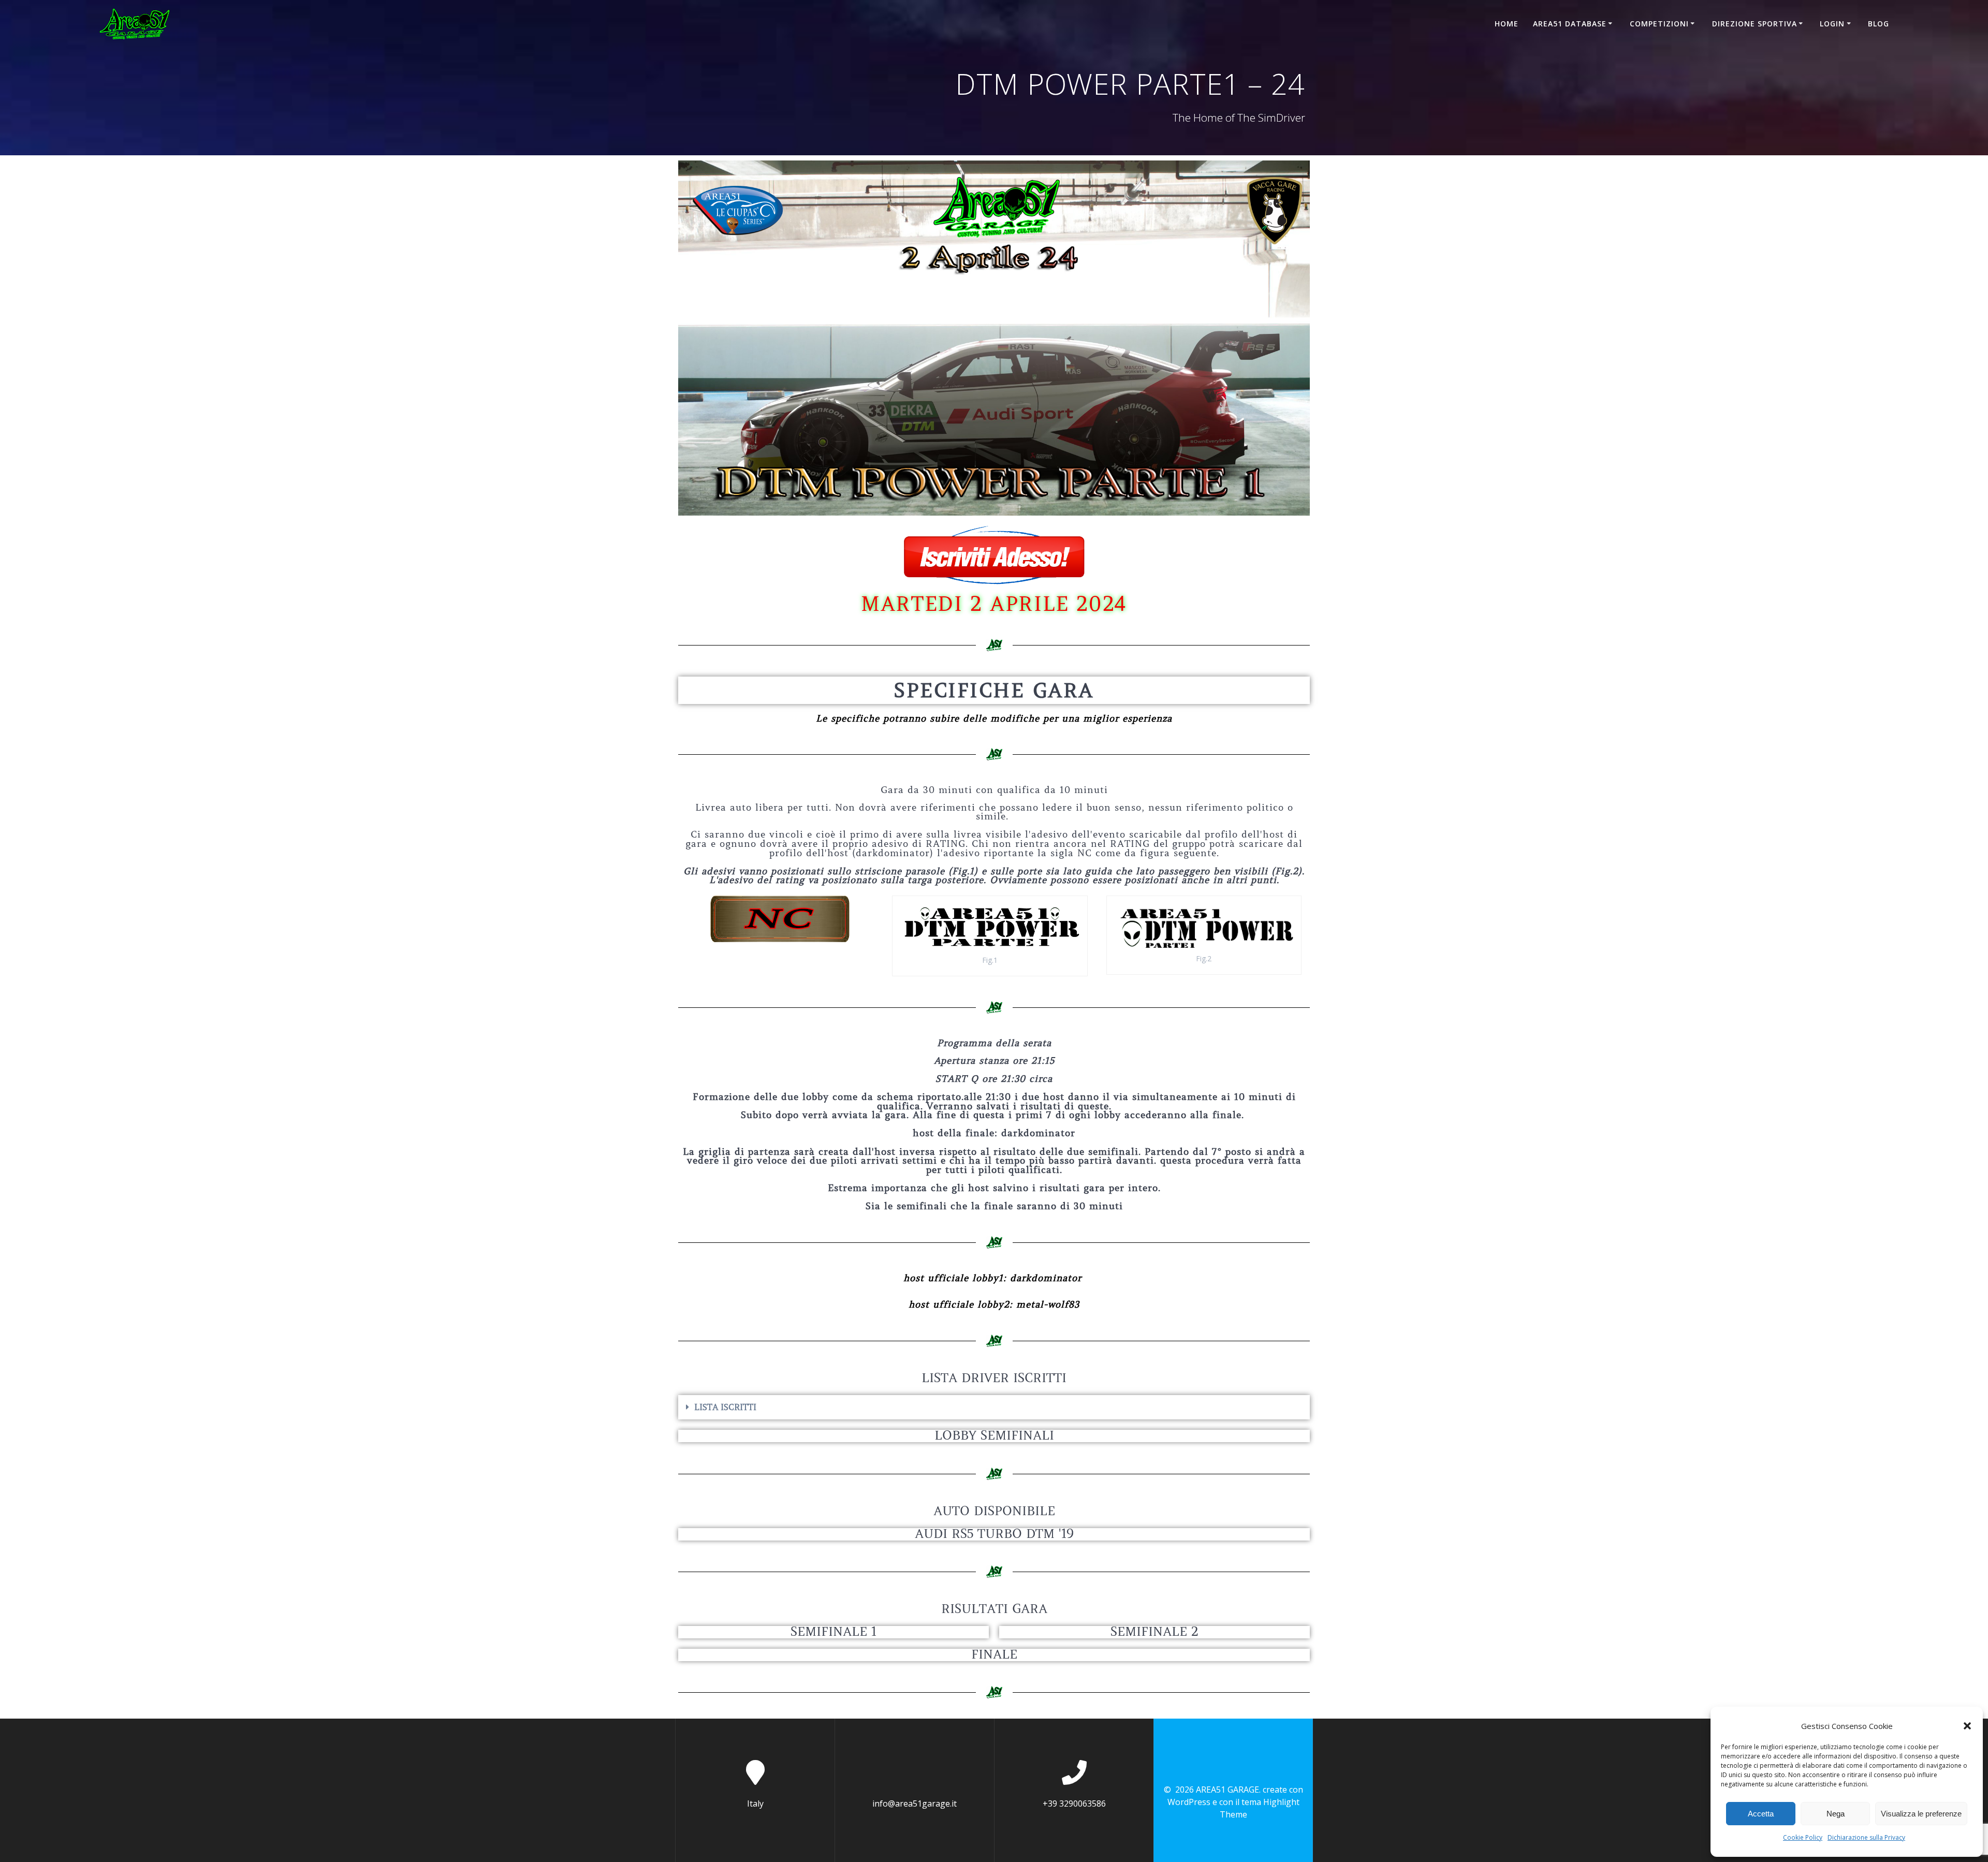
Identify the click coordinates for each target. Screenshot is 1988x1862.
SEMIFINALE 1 (834, 1632)
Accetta (1761, 1814)
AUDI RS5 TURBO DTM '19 (994, 1534)
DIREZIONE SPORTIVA (1755, 24)
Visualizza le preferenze (1921, 1814)
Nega (1836, 1814)
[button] (1967, 1726)
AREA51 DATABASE (1570, 24)
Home (1507, 24)
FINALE (994, 1655)
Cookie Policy (1803, 1837)
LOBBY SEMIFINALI (994, 1436)
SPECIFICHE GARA (994, 690)
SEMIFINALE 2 (1154, 1632)
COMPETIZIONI (1659, 24)
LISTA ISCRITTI (725, 1407)
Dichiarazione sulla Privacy (1866, 1837)
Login (1832, 24)
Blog (1879, 24)
